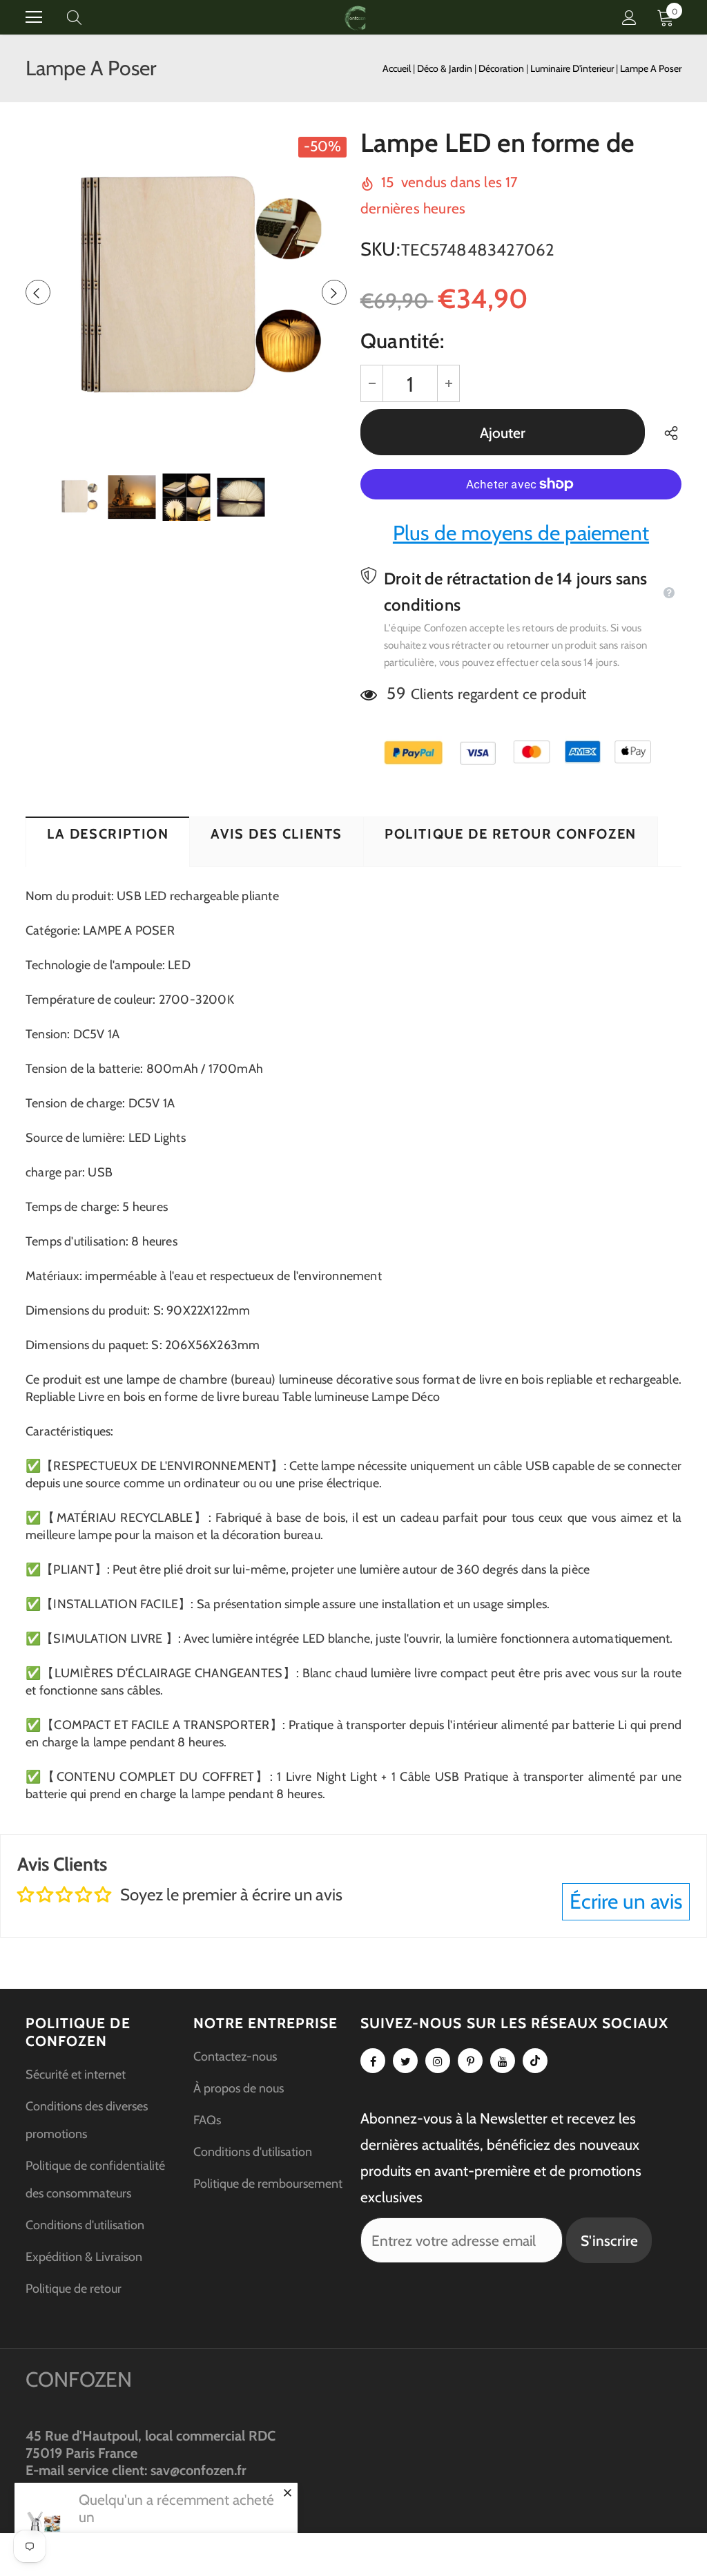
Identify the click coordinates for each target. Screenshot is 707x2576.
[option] (186, 292)
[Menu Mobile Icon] (34, 17)
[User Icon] (629, 18)
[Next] (334, 292)
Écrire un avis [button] (626, 1901)
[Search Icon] (88, 17)
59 (396, 693)
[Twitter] (405, 2061)
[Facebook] (373, 2061)
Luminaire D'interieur (573, 68)
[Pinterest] (470, 2061)
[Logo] (356, 17)
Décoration (502, 68)
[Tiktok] (535, 2061)
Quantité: (402, 341)
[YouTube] (503, 2061)
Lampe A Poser (651, 68)
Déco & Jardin (446, 68)
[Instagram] (438, 2061)
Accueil (397, 68)
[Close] (287, 2492)
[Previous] (38, 292)
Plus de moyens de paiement (521, 533)
